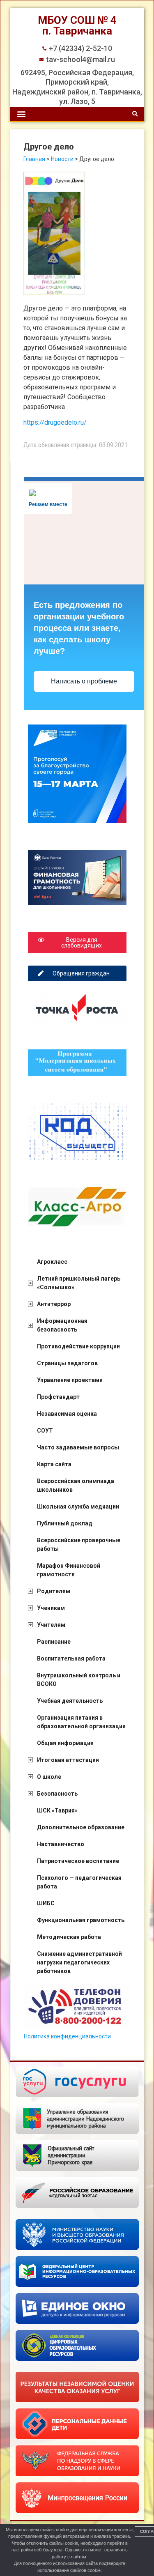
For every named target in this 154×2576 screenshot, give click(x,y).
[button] (21, 114)
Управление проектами (70, 1380)
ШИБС (46, 1903)
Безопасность (57, 1794)
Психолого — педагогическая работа (79, 1882)
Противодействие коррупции (78, 1346)
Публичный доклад (65, 1523)
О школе (49, 1777)
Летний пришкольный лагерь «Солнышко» (79, 1283)
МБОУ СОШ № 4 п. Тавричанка (77, 25)
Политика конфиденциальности (67, 2036)
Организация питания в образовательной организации (81, 1722)
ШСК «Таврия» (57, 1810)
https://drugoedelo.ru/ (55, 422)
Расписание (54, 1642)
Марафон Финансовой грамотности (69, 1570)
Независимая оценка (67, 1414)
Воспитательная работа (71, 1658)
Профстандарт (58, 1397)
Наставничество (61, 1844)
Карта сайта (54, 1464)
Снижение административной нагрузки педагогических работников (79, 1962)
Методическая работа (69, 1937)
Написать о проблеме (84, 681)
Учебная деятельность (70, 1701)
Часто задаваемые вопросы (78, 1447)
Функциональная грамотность (81, 1920)
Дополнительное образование (81, 1827)
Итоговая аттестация (68, 1760)
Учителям (51, 1625)
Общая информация (65, 1743)
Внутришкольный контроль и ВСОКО (79, 1680)
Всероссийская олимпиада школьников (76, 1485)
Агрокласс (52, 1262)
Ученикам (51, 1608)
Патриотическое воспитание (78, 1861)
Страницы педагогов (67, 1363)
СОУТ (45, 1431)
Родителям (54, 1591)
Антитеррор (54, 1304)
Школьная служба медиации (78, 1506)
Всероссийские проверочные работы (79, 1544)
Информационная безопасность (62, 1325)
